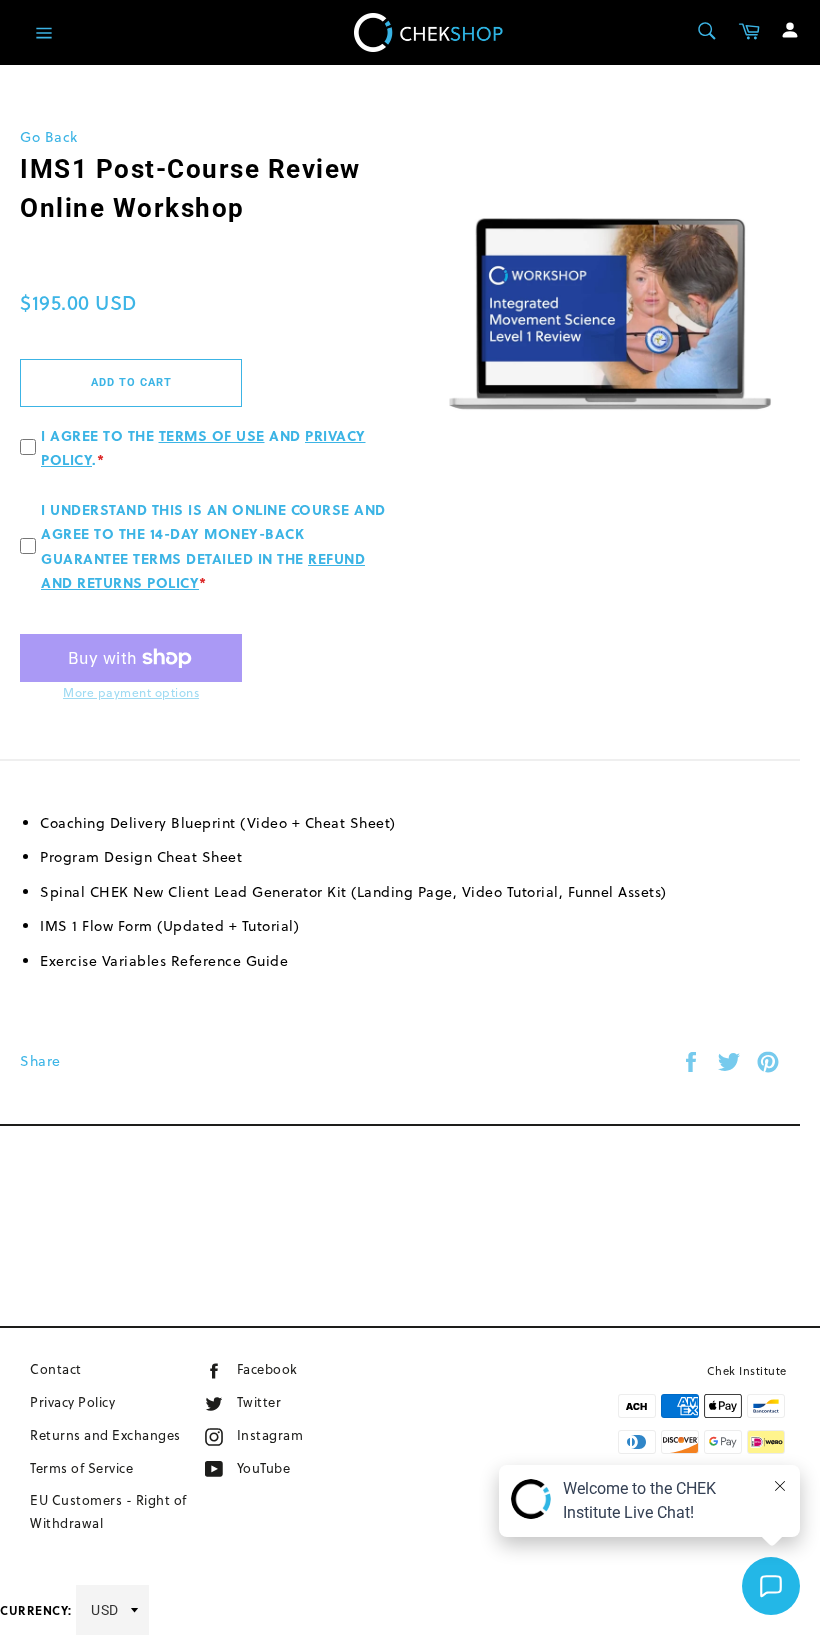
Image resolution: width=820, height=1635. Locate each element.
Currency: (36, 1610)
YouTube (288, 1467)
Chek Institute (747, 1371)
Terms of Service (81, 1468)
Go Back (49, 137)
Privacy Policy (72, 1402)
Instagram (301, 1434)
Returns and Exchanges (105, 1435)
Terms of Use (212, 435)
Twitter (279, 1401)
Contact (56, 1369)
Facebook (295, 1368)
